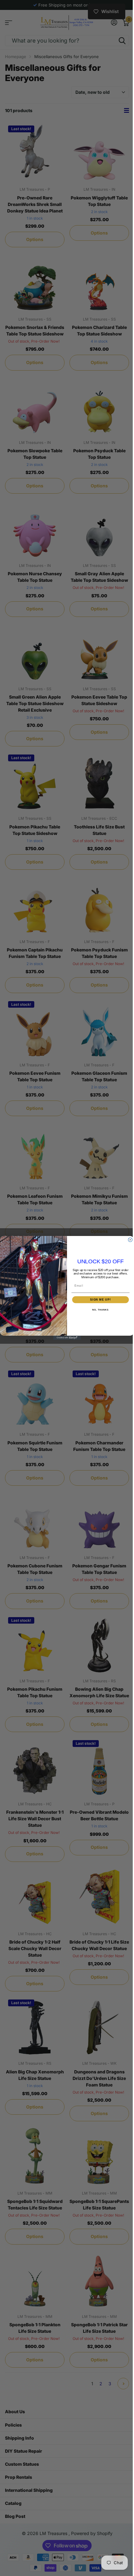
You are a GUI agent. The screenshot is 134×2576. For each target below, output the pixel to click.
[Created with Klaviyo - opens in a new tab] (67, 1338)
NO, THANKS (100, 1310)
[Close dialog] (130, 1240)
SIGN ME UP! (100, 1299)
